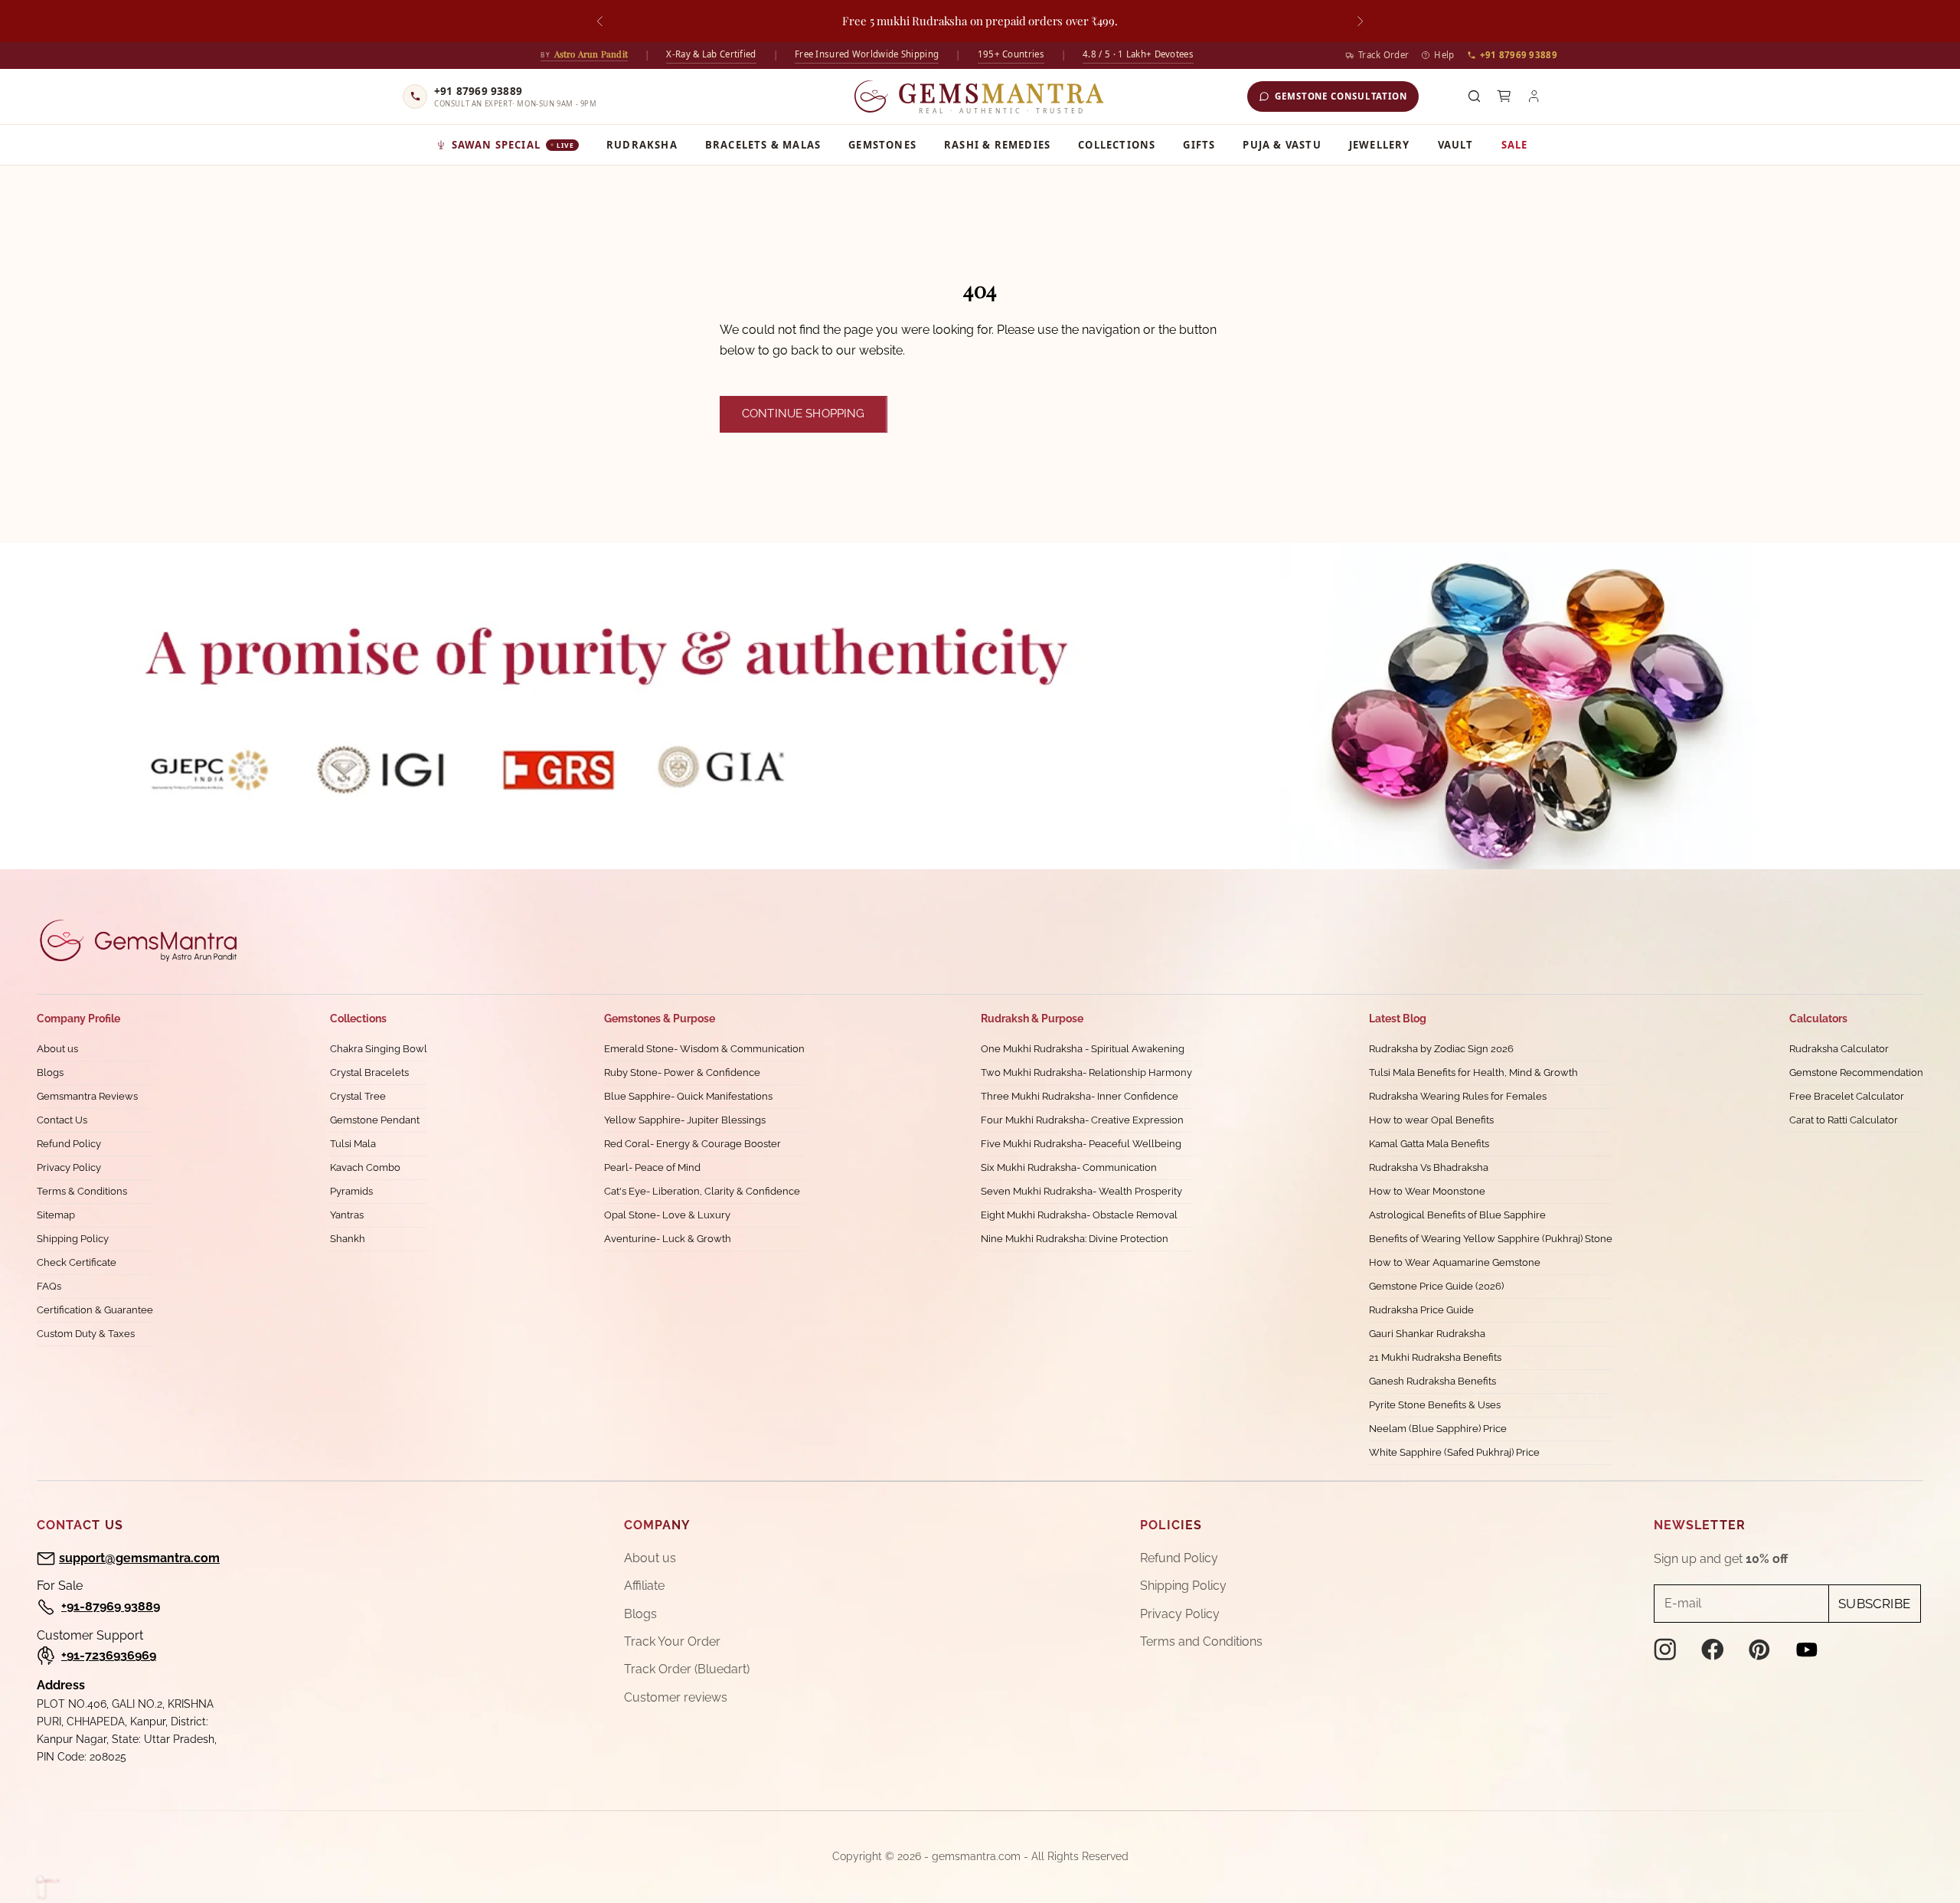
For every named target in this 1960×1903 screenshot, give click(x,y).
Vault (1456, 145)
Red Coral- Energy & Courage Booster (693, 1144)
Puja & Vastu (1282, 145)
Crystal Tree (358, 1096)
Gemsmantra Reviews (87, 1096)
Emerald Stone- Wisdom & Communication (704, 1049)
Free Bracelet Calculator (1847, 1096)
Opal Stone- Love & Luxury (667, 1215)
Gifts (1199, 145)
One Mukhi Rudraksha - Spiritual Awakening (1083, 1049)
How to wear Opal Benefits (1431, 1120)
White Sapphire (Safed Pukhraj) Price (1454, 1452)
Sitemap (56, 1215)
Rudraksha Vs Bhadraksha (1429, 1167)
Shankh (348, 1239)
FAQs (49, 1286)
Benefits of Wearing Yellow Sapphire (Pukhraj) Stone (1491, 1239)
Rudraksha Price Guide (1421, 1310)
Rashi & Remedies (997, 145)
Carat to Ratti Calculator (1844, 1120)
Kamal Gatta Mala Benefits (1429, 1144)
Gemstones (882, 145)
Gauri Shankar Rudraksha (1427, 1334)
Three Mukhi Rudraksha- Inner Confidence (1080, 1096)
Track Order (1383, 55)
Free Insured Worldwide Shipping (867, 54)
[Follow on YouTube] (1807, 1650)
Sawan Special (513, 145)
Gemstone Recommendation (1856, 1072)
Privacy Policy (69, 1167)
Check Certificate (77, 1262)
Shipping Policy (73, 1239)
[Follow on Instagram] (1665, 1650)
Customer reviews (676, 1697)
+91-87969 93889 (111, 1606)
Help (1444, 55)
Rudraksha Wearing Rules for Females (1458, 1096)
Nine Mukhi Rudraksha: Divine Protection (1075, 1239)
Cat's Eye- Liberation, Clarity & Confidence (702, 1191)
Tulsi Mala (353, 1144)
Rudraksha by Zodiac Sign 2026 (1441, 1049)
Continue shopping (804, 414)
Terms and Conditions (1201, 1641)
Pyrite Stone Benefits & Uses (1435, 1405)
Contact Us (62, 1120)
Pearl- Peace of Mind (652, 1167)
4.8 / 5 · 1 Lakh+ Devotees (1138, 54)
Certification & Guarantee (95, 1310)
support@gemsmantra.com (139, 1558)
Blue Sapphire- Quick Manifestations (688, 1096)
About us (57, 1049)
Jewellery (1380, 145)
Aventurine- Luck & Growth (668, 1239)
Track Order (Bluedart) (687, 1669)
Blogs (50, 1072)
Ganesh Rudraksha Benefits (1432, 1381)
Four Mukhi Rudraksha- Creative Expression (1082, 1120)
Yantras (347, 1215)
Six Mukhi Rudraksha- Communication (1069, 1167)
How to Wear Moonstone (1427, 1191)
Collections (1117, 145)
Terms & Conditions (82, 1191)
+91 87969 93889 (1519, 55)
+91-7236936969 (109, 1655)
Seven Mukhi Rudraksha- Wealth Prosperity (1081, 1191)
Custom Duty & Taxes (86, 1334)
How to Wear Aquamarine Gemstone (1455, 1262)
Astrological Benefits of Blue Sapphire (1457, 1215)
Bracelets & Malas (763, 145)
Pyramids (351, 1191)
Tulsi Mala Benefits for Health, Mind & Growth (1473, 1072)
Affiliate (644, 1586)
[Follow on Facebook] (1713, 1650)
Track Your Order (672, 1641)
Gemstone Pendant (375, 1120)
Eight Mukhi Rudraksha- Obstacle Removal (1079, 1215)
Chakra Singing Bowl (379, 1049)
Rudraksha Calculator (1839, 1049)
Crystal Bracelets (369, 1072)
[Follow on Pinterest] (1759, 1650)
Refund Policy (69, 1144)
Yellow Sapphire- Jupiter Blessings (685, 1120)
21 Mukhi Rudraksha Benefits (1435, 1357)
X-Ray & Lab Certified (711, 54)
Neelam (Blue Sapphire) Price (1438, 1429)
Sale (1515, 145)
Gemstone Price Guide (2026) (1436, 1286)
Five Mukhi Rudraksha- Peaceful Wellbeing (1081, 1144)
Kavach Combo (365, 1167)
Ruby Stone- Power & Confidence (682, 1072)
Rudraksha (642, 145)
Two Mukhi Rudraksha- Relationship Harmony (1086, 1072)
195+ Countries (1011, 54)
